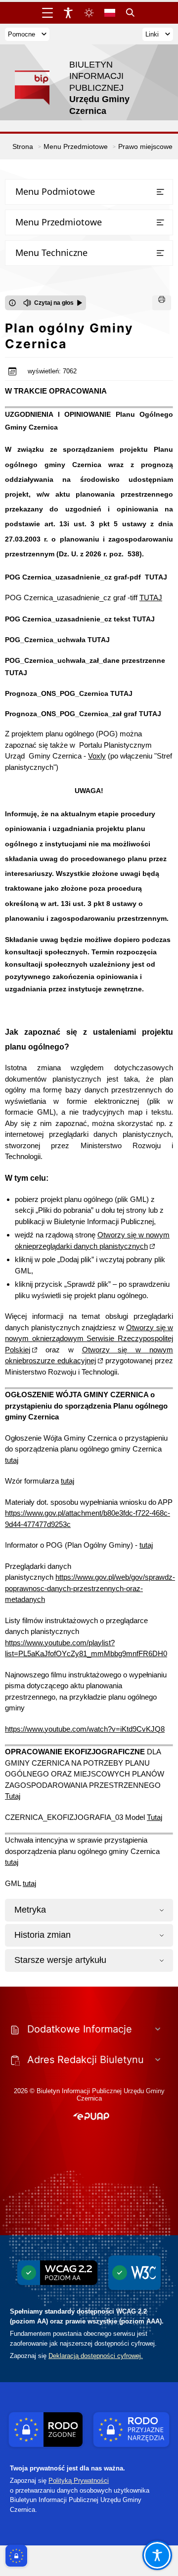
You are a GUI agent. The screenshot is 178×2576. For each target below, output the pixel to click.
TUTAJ (156, 577)
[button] (91, 2117)
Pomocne (22, 34)
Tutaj (13, 1796)
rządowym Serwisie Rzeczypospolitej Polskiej (89, 1339)
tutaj (12, 1460)
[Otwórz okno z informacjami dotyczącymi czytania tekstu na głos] (12, 303)
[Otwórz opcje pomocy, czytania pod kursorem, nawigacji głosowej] (157, 2555)
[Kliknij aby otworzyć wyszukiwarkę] (131, 13)
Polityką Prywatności (79, 2481)
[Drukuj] (162, 303)
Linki (152, 34)
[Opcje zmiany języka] (110, 13)
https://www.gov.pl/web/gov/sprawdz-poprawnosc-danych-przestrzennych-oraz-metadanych (90, 1588)
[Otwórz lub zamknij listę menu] (160, 192)
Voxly (97, 756)
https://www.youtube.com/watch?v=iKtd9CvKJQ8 (85, 1729)
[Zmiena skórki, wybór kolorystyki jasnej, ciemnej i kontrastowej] (89, 13)
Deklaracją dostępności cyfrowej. (96, 2356)
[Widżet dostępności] (68, 13)
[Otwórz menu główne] (47, 13)
